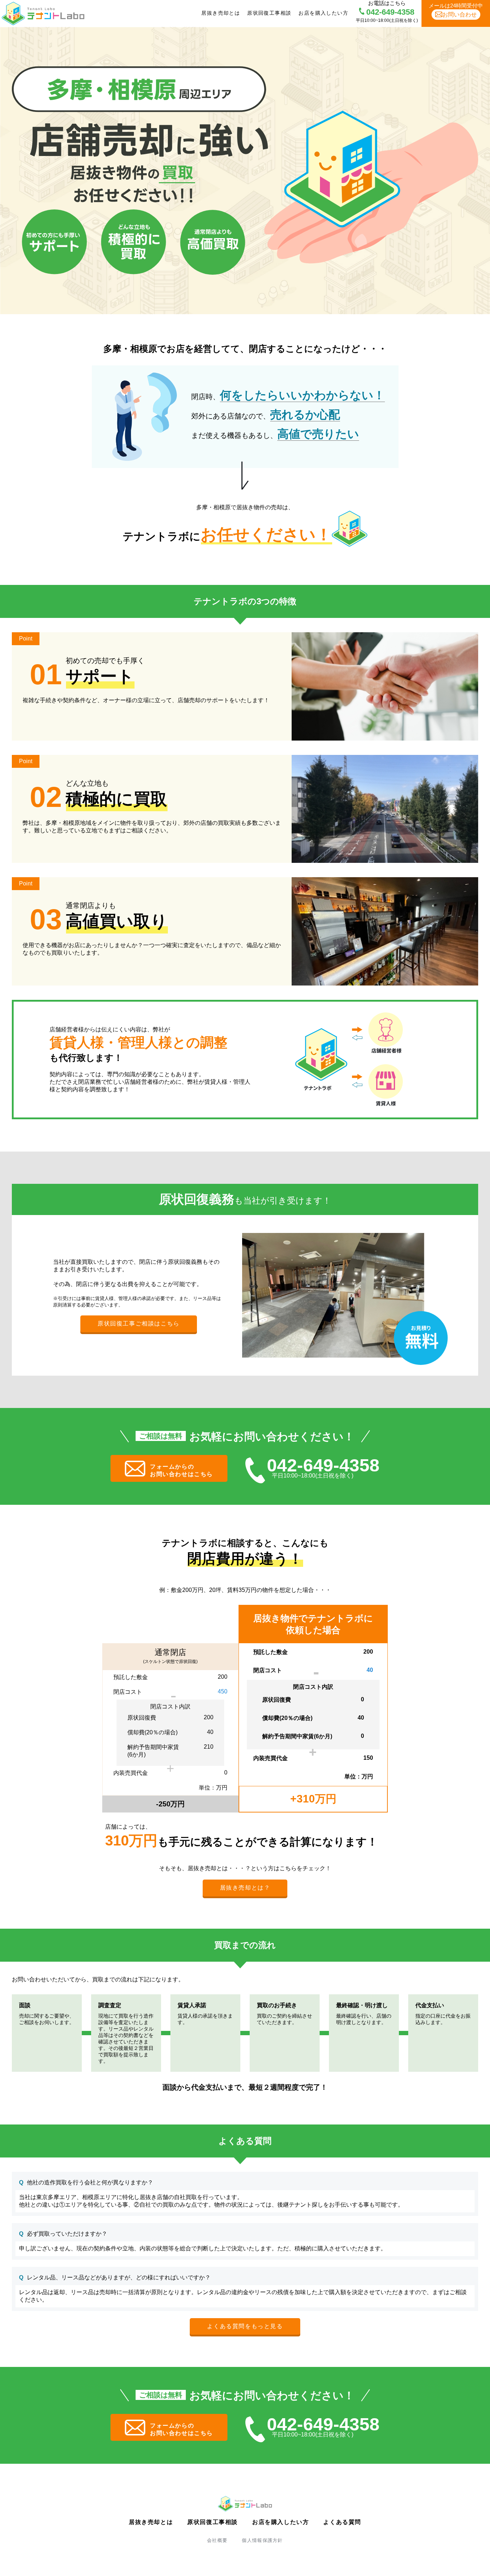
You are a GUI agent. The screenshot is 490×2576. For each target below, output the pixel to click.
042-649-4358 (390, 12)
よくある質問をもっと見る (245, 2326)
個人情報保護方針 (262, 2540)
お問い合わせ (460, 15)
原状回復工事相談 (269, 13)
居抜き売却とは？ (245, 1888)
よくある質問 (342, 2522)
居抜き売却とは (221, 13)
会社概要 (217, 2540)
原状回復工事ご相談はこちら (139, 1324)
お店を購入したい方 (323, 13)
